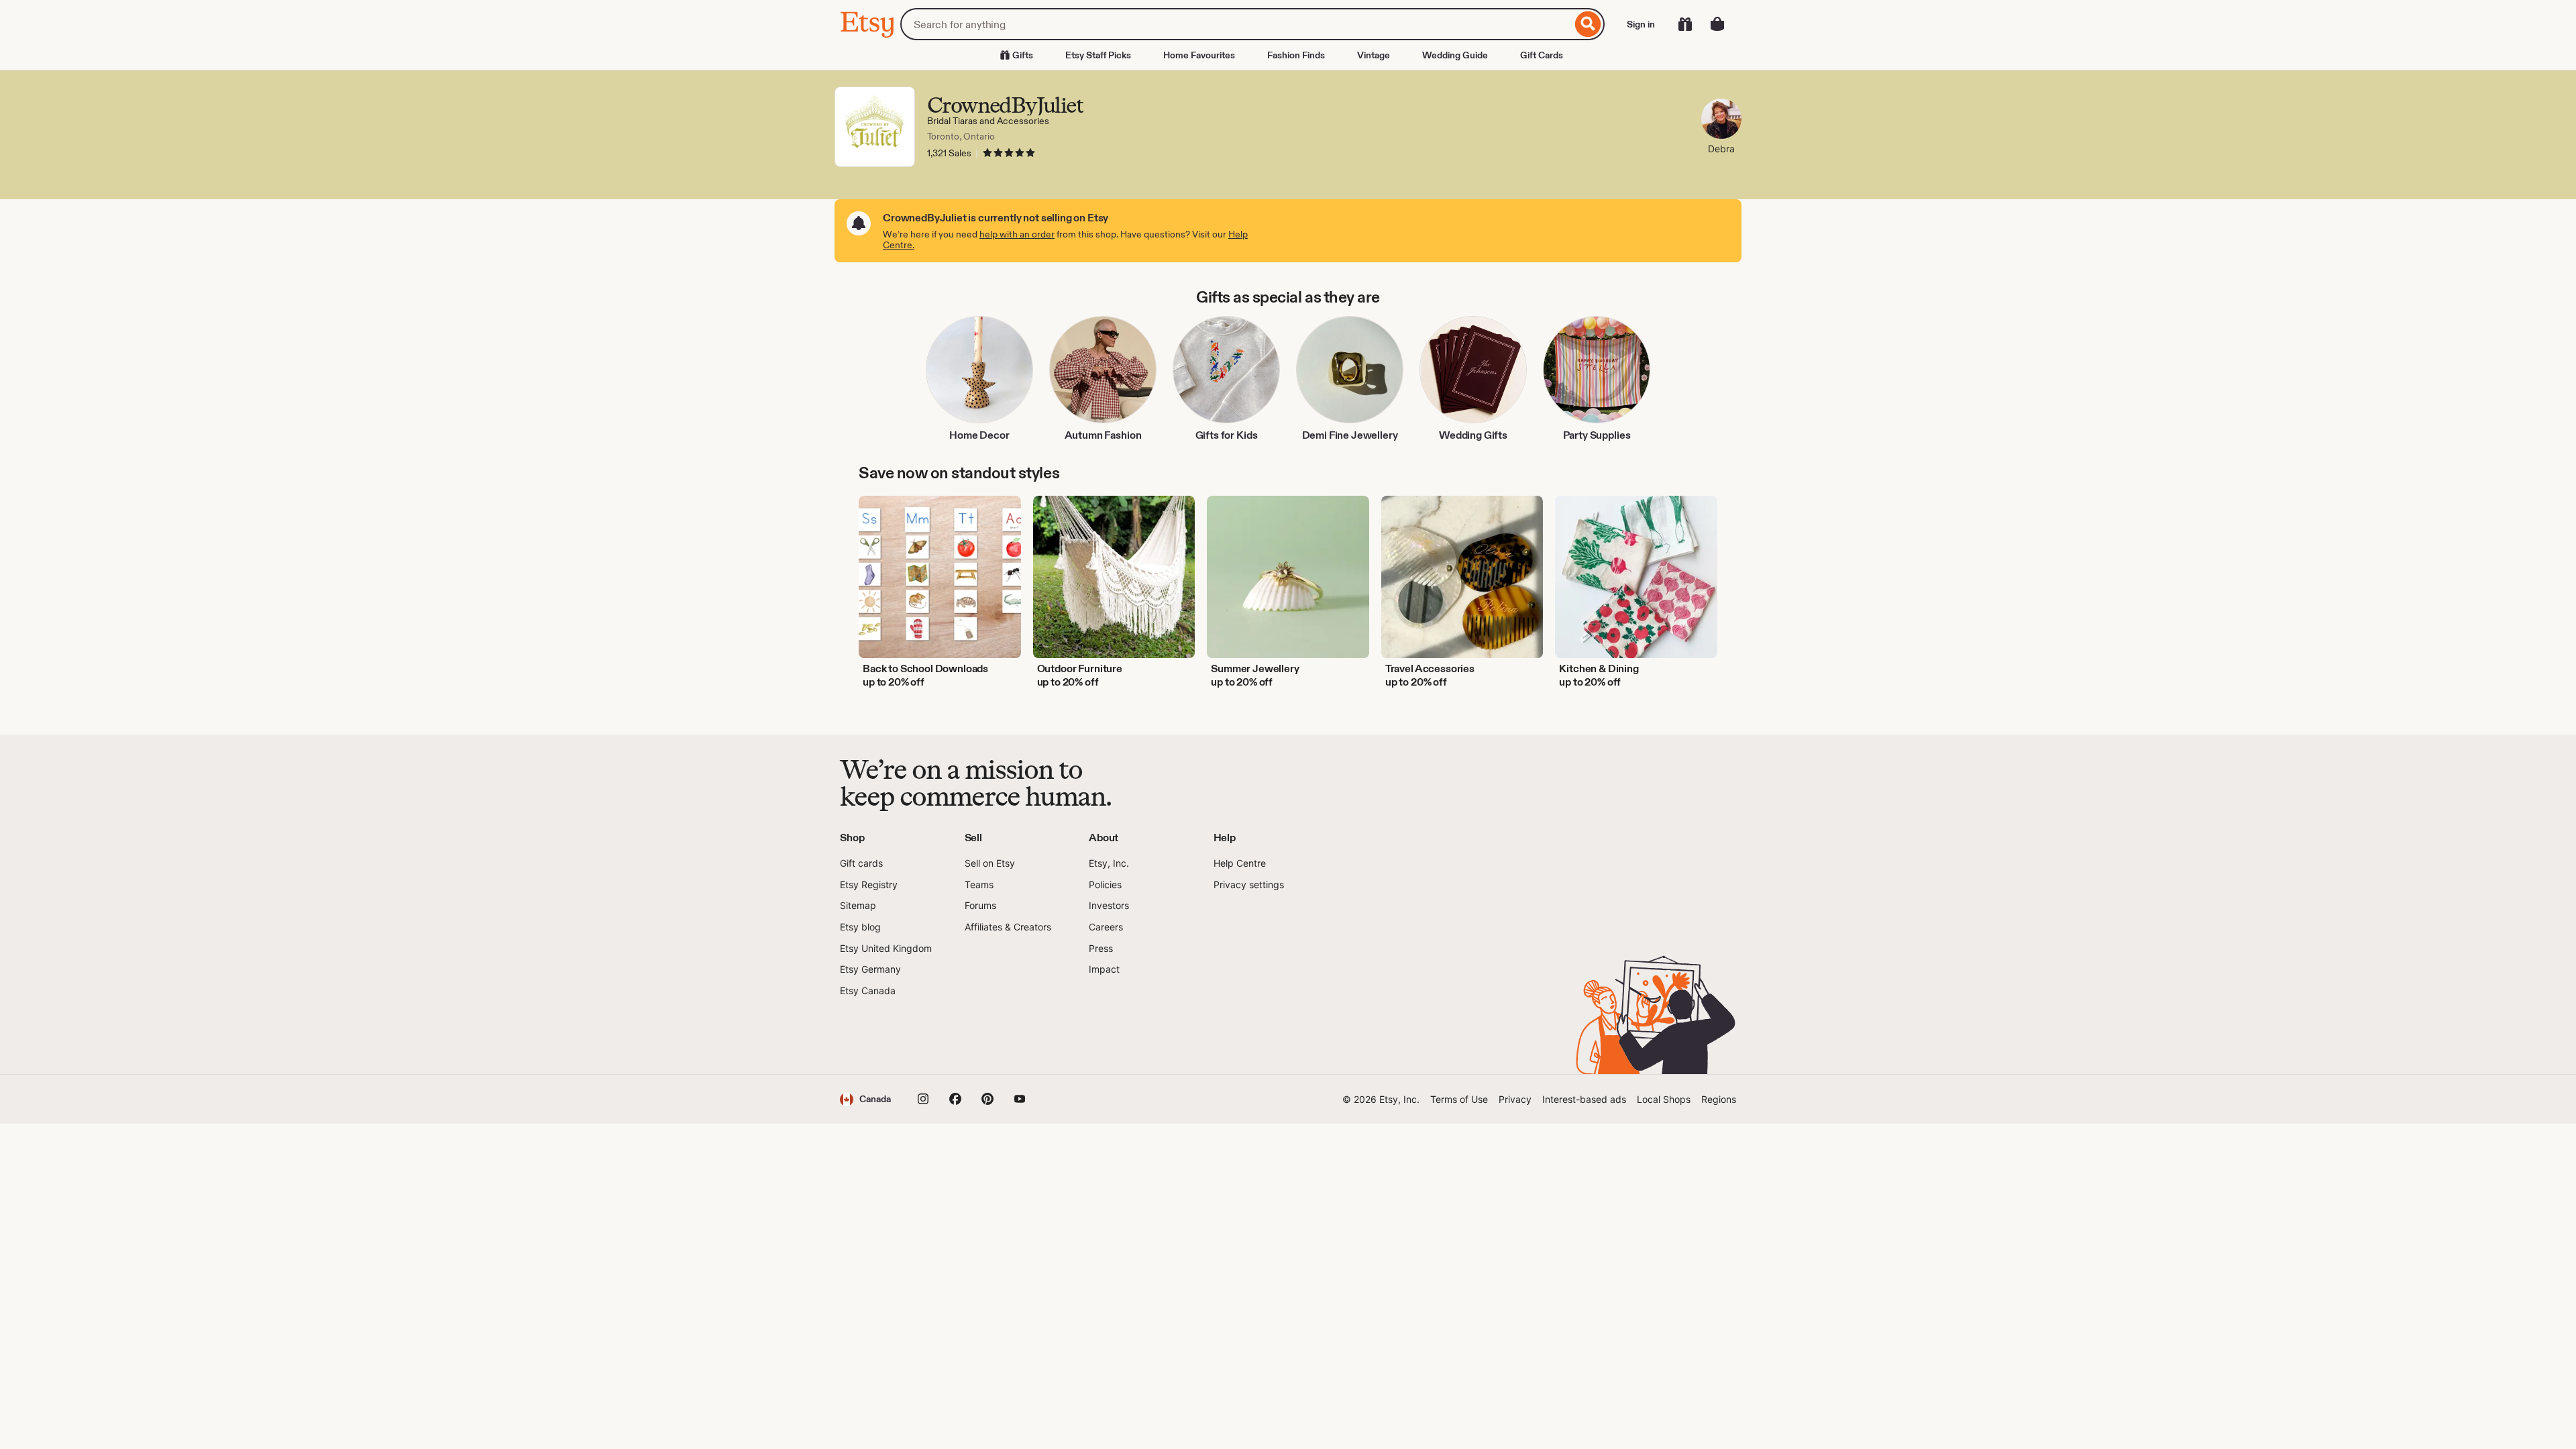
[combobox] (1236, 24)
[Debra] (1721, 120)
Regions (1719, 1099)
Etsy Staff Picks (1098, 55)
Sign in (1641, 24)
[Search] (1588, 24)
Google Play (986, 1036)
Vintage (1374, 55)
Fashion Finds (1296, 55)
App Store (885, 1036)
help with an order (1017, 234)
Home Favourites (1199, 55)
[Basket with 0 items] (1717, 24)
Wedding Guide (1455, 55)
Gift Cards (1542, 55)
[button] (865, 1099)
